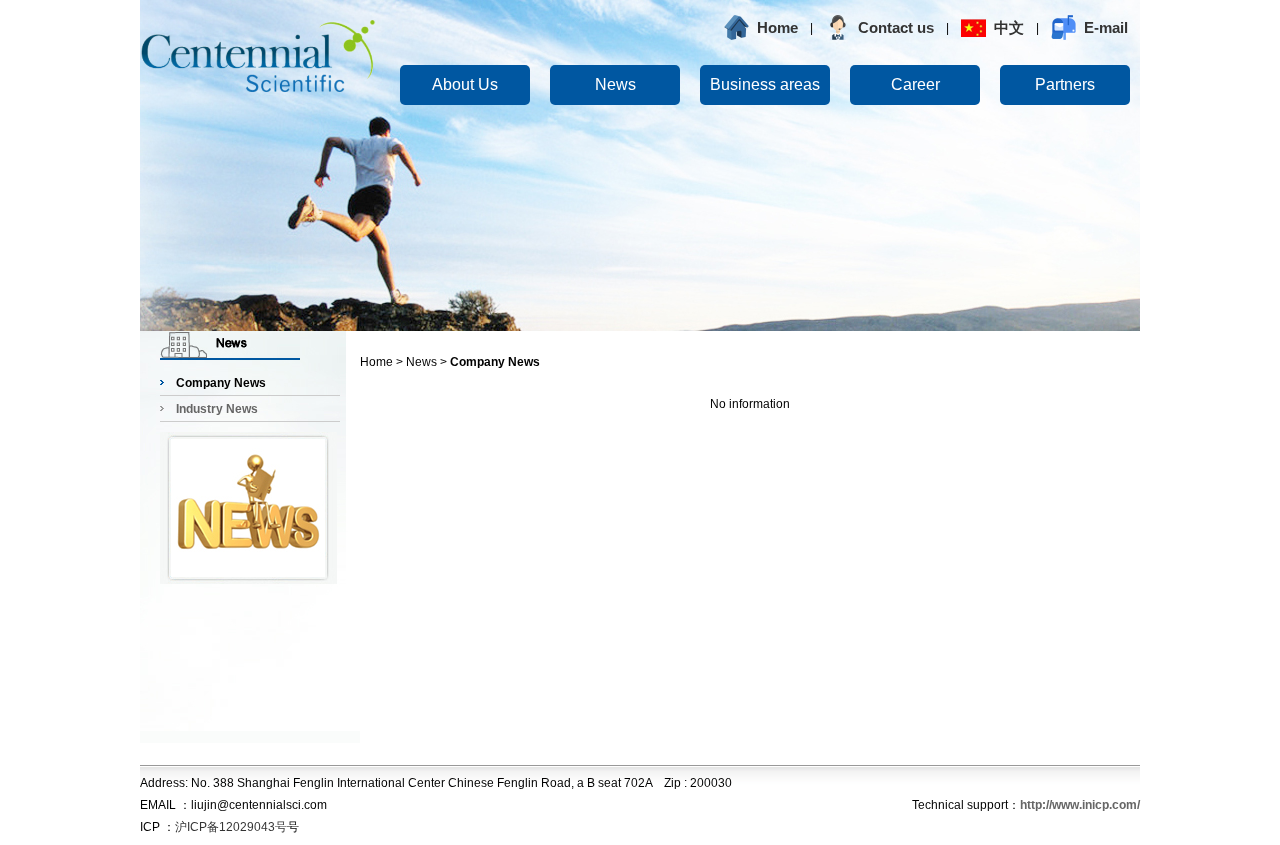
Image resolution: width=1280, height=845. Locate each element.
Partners (1065, 84)
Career (915, 84)
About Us (465, 84)
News (615, 84)
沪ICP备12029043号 (231, 827)
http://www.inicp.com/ (1080, 805)
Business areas (765, 84)
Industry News (217, 409)
